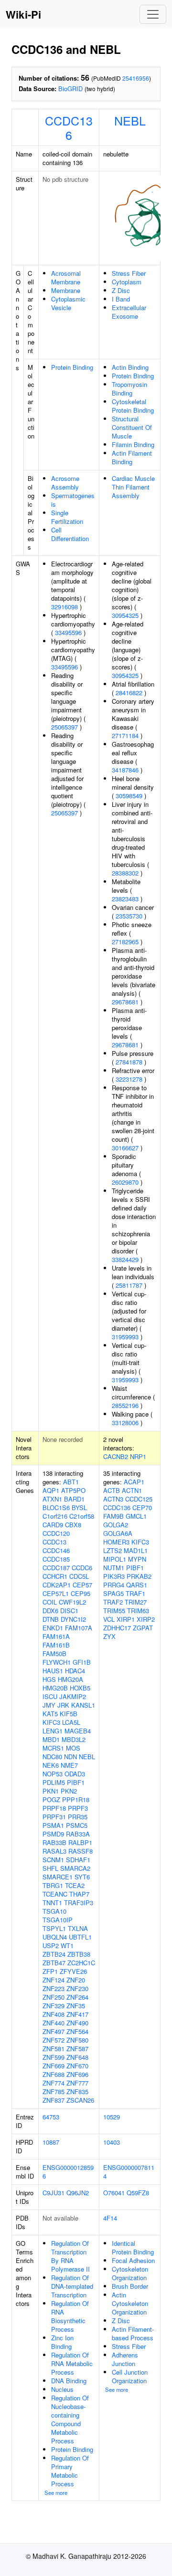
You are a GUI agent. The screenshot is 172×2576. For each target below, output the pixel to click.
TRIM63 (138, 1611)
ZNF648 (77, 2057)
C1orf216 (55, 1516)
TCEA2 (75, 1885)
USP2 (51, 1945)
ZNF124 (54, 1980)
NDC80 (52, 1757)
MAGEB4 (78, 1731)
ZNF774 (54, 2083)
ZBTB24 (54, 1954)
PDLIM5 (54, 1782)
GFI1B (82, 1662)
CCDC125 (139, 1499)
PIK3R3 (114, 1576)
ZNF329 (54, 2006)
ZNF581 (54, 2049)
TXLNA (78, 1928)
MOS (73, 1748)
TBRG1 (53, 1885)
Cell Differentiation (70, 534)
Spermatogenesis (73, 500)
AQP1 (51, 1490)
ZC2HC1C (81, 1963)
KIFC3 (51, 1722)
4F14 (110, 2218)
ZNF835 (77, 2091)
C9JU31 (54, 2193)
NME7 (69, 1765)
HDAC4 (75, 1671)
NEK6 (51, 1765)
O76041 (114, 2193)
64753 (51, 2117)
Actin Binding (130, 367)
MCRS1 (53, 1748)
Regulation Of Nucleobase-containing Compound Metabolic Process (70, 2419)
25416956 (136, 78)
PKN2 (69, 1791)
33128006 (125, 1423)
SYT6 (82, 1877)
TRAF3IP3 (79, 1903)
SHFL (50, 1868)
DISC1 (69, 1611)
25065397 (64, 727)
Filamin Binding (133, 444)
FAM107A (79, 1628)
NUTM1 (114, 1568)
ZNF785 (54, 2091)
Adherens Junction (125, 2359)
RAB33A (78, 1834)
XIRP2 (146, 1619)
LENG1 (53, 1731)
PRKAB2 (139, 1576)
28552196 (125, 1405)
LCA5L (71, 1722)
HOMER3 (116, 1542)
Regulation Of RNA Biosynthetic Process (70, 2316)
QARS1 (137, 1585)
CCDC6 (82, 1568)
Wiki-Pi (23, 14)
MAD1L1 (136, 1550)
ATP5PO (73, 1490)
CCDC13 (54, 1542)
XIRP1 (126, 1619)
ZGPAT (143, 1628)
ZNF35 (76, 2006)
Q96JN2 (78, 2193)
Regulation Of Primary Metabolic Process (70, 2471)
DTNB (51, 1619)
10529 (112, 2117)
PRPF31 (54, 1817)
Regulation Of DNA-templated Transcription (72, 2286)
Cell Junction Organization (130, 2376)
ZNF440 (54, 2023)
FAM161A (56, 1636)
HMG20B (55, 1688)
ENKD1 (53, 1628)
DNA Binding (69, 2381)
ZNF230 (77, 1988)
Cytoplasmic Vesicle (68, 303)
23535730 (129, 916)
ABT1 (71, 1482)
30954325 (125, 615)
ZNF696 (77, 2074)
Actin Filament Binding (132, 457)
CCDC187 (56, 1568)
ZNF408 (54, 2014)
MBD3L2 (74, 1739)
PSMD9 (53, 1834)
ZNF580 (77, 2040)
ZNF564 (77, 2031)
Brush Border (130, 2286)
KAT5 (50, 1714)
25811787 (129, 1285)
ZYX (109, 1636)
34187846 (125, 770)
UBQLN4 (55, 1937)
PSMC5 (77, 1825)
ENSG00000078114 (129, 2172)
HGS (49, 1679)
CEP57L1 (56, 1593)
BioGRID (70, 89)
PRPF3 (78, 1808)
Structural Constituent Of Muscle (132, 427)
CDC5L (79, 1576)
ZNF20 (76, 1980)
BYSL (79, 1507)
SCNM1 (53, 1860)
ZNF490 (77, 2023)
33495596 (68, 632)
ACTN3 (113, 1499)
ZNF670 (77, 2066)
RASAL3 (54, 1851)
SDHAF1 (78, 1860)
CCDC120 (56, 1533)
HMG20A (70, 1679)
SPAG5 (113, 1593)
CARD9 (53, 1525)
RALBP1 (80, 1842)
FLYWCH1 (57, 1662)
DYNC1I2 (73, 1619)
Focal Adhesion (133, 2260)
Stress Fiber (129, 273)
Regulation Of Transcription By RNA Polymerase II (70, 2256)
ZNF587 (77, 2049)
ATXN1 (52, 1499)
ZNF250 (54, 1997)
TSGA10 (54, 1911)
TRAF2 (113, 1602)
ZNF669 (54, 2066)
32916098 (64, 607)
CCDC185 (56, 1559)
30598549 (129, 796)
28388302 (125, 873)
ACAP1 (134, 1482)
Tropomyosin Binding (129, 389)
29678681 (125, 1002)
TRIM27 (136, 1602)
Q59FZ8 (138, 2193)
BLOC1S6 (56, 1507)
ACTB (112, 1490)
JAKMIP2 (73, 1696)
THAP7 (79, 1894)
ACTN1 (132, 1490)
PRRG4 (114, 1585)
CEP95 (81, 1593)
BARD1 (74, 1499)
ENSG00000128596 (68, 2172)
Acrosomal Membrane (66, 277)
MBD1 (51, 1739)
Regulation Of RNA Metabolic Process (72, 2363)
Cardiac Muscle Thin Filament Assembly (133, 487)
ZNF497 (54, 2031)
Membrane (66, 290)
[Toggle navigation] (153, 14)
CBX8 (73, 1525)
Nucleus (62, 2389)
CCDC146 (56, 1550)
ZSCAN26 (80, 2100)
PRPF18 (54, 1808)
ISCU (50, 1696)
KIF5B (69, 1714)
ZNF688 (54, 2074)
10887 (51, 2142)
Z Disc (121, 290)
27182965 (125, 942)
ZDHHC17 (117, 1628)
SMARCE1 (58, 1877)
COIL (50, 1602)
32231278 (129, 1079)
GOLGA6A (118, 1533)
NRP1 (138, 1456)
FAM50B (54, 1653)
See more (56, 2493)
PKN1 (51, 1791)
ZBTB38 (79, 1954)
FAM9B (113, 1516)
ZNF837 (54, 2100)
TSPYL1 (54, 1928)
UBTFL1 (80, 1937)
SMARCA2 (75, 1868)
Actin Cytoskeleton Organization (130, 2303)
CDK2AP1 (57, 1585)
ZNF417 (77, 2014)
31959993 (125, 1337)
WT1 (67, 1945)
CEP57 (82, 1585)
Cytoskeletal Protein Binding (133, 406)
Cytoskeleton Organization (130, 2273)
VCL (109, 1619)
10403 (112, 2142)
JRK (63, 1705)
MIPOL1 (115, 1559)
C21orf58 (82, 1516)
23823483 (125, 899)
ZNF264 (77, 1997)
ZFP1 (50, 1971)
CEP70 (142, 1507)
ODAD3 (75, 1774)
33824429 (125, 1259)
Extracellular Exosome (129, 312)
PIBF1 (76, 1782)
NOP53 (53, 1774)
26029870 (125, 1182)
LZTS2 (113, 1550)
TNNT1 (52, 1903)
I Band (121, 299)
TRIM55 (114, 1611)
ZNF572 (54, 2040)
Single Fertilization (67, 517)
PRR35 (78, 1817)
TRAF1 (135, 1593)
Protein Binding (72, 367)
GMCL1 (136, 1516)
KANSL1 (83, 1705)
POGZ (51, 1799)
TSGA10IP (58, 1920)
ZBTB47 (54, 1963)
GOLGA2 (116, 1525)
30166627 (125, 1148)
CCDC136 (69, 127)
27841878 (129, 1062)
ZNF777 (77, 2083)
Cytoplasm (127, 282)
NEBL (130, 120)
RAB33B (54, 1842)
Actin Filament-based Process (133, 2333)
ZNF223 (54, 1988)
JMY (49, 1705)
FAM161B (56, 1645)
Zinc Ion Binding (62, 2342)
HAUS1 (53, 1671)
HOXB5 (80, 1688)
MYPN (137, 1559)
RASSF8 (81, 1851)
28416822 (129, 693)
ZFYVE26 (73, 1971)
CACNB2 (116, 1456)
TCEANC (55, 1894)
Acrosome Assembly (65, 483)
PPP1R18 (76, 1799)
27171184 (125, 735)
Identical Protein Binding (133, 2247)
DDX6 (50, 1611)
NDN (70, 1757)
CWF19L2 (72, 1602)
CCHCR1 (55, 1576)
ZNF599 (54, 2057)
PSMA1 (53, 1825)
